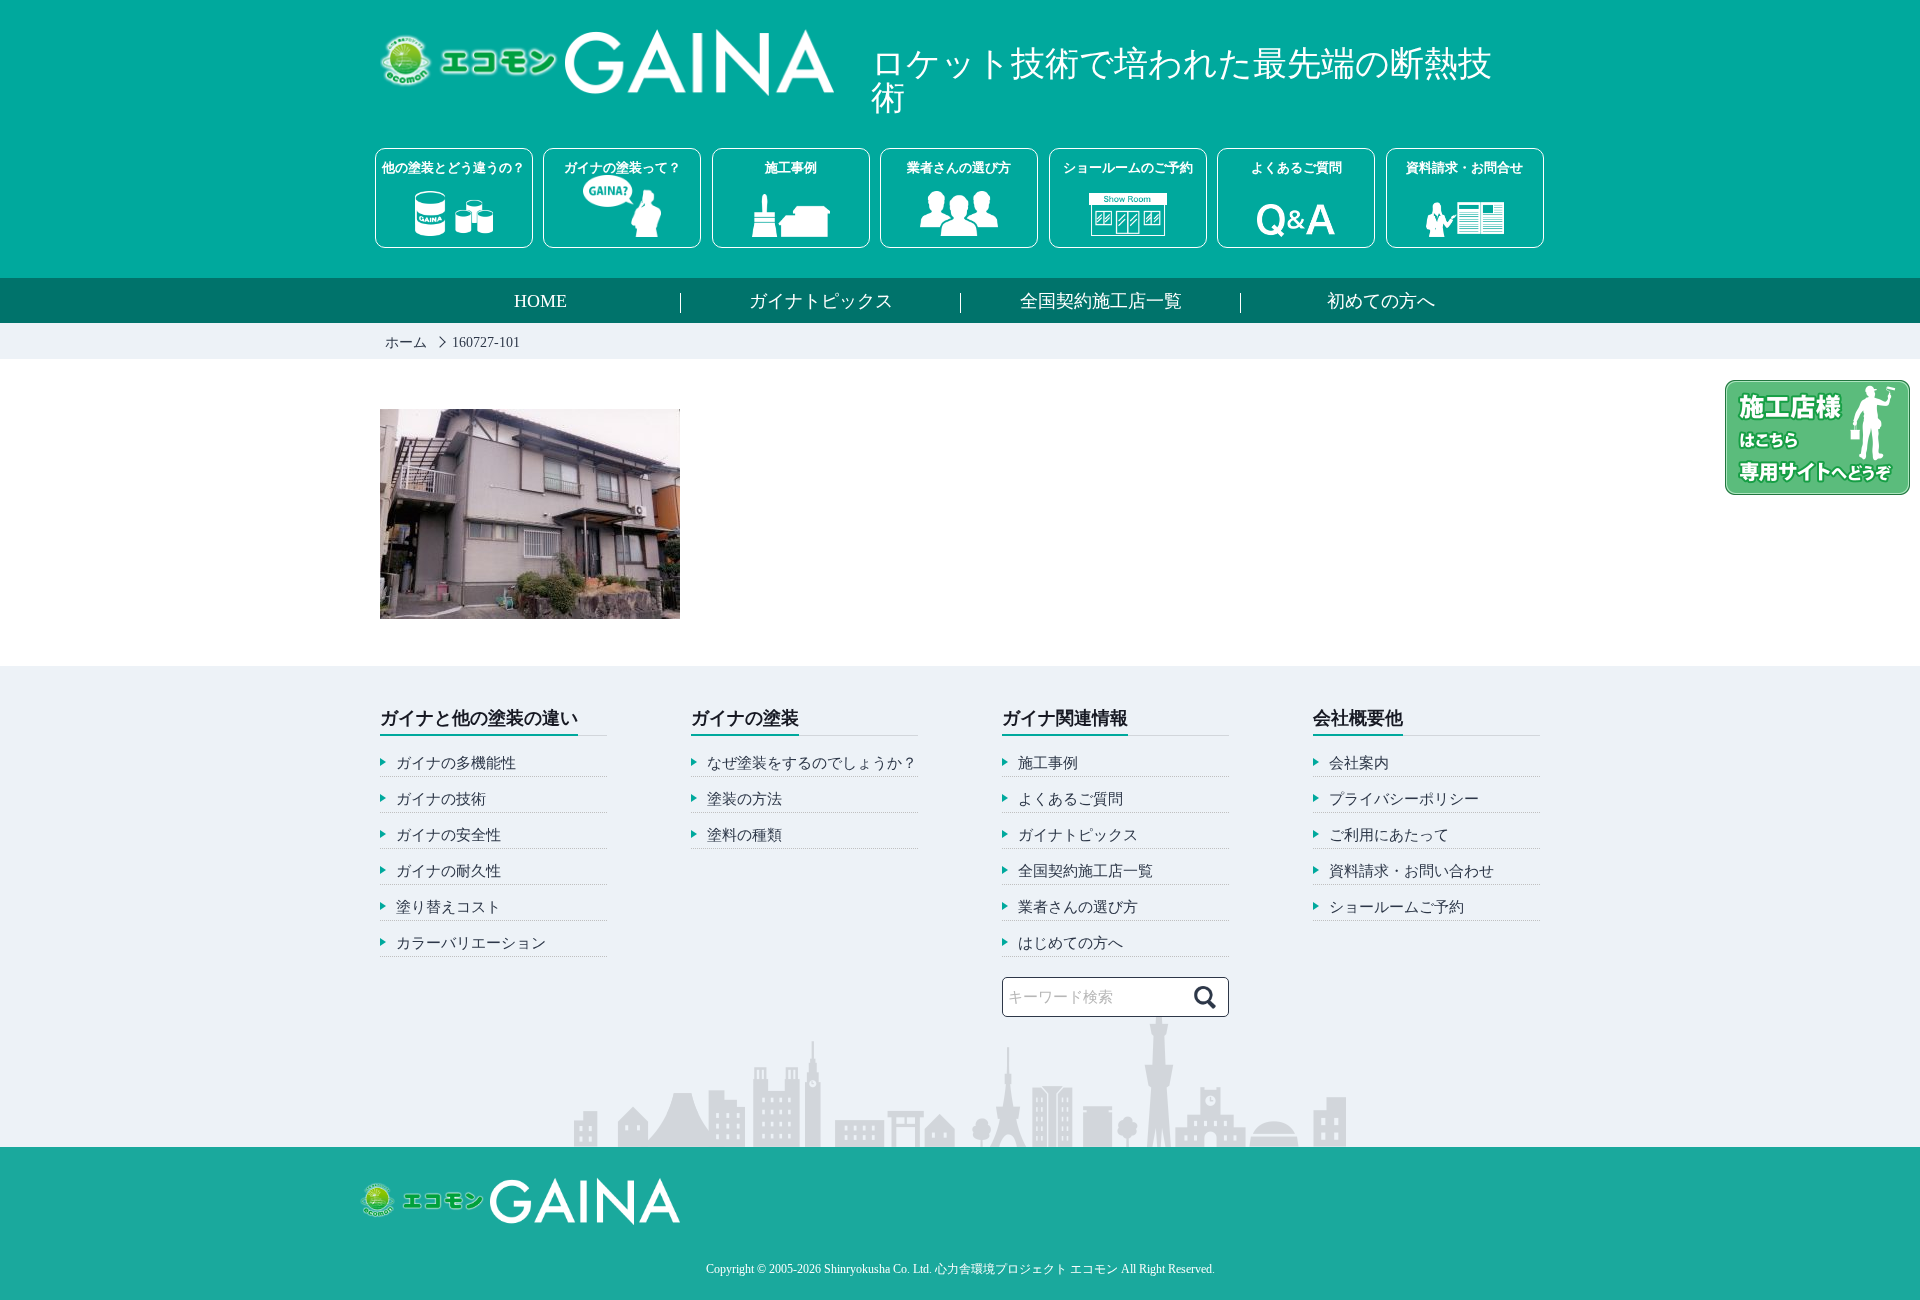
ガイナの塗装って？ (622, 167)
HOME (540, 302)
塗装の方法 (744, 799)
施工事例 (791, 167)
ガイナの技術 (441, 799)
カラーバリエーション (471, 943)
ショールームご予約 (1396, 907)
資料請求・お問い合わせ (1411, 871)
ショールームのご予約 (1128, 167)
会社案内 (1359, 763)
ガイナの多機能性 (456, 763)
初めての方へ (1381, 302)
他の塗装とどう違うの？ (453, 167)
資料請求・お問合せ (1464, 167)
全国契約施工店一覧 (1101, 302)
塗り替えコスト (448, 907)
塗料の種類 (744, 835)
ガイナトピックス (821, 302)
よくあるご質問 (1296, 167)
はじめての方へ (1070, 943)
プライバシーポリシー (1404, 799)
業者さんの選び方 (959, 167)
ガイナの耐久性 (448, 871)
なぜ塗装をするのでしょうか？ (812, 763)
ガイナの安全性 (448, 835)
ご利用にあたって (1389, 835)
